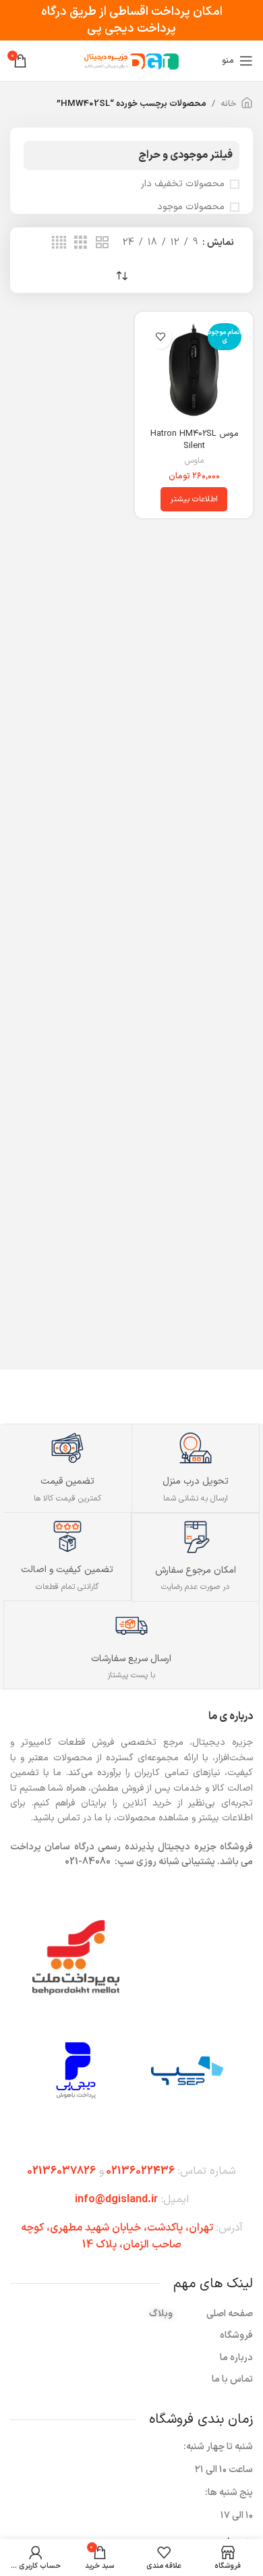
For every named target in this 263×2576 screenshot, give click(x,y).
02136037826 (61, 2171)
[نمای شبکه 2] (102, 243)
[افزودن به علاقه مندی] (160, 337)
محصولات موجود (191, 207)
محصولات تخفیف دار (183, 184)
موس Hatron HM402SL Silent (194, 440)
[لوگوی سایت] (131, 60)
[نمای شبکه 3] (81, 243)
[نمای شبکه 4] (59, 243)
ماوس (194, 461)
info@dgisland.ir (116, 2200)
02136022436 (140, 2171)
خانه (229, 104)
